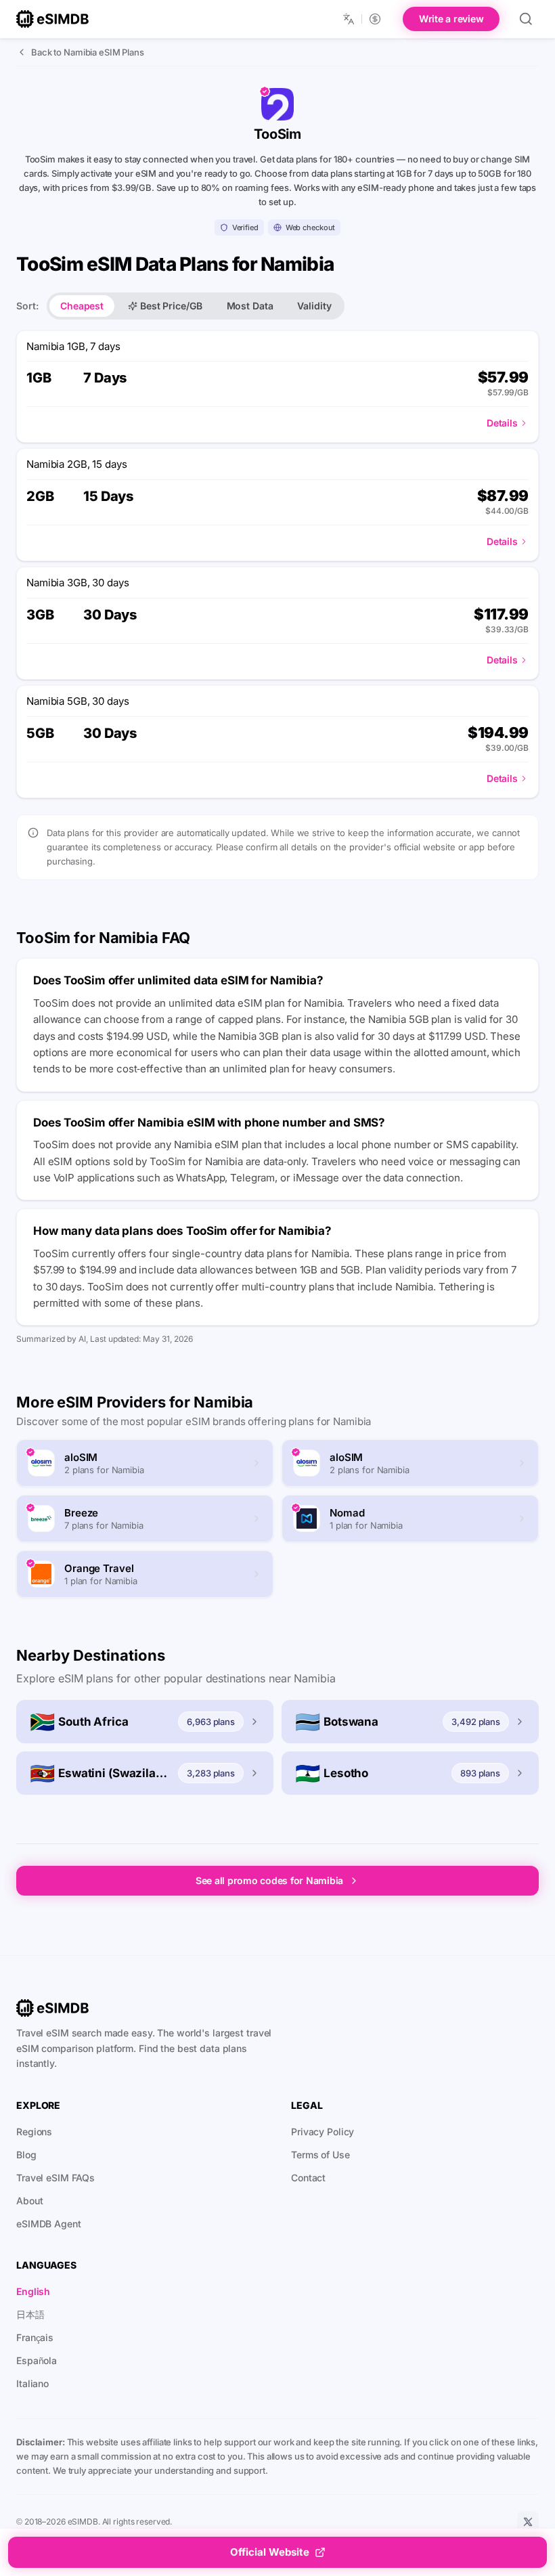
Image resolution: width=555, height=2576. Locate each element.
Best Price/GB (171, 306)
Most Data (250, 306)
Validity (314, 306)
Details (502, 423)
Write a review (451, 19)
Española (37, 2360)
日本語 (30, 2314)
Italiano (32, 2383)
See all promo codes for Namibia (269, 1880)
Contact (308, 2178)
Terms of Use (320, 2155)
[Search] (526, 19)
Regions (34, 2132)
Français (35, 2337)
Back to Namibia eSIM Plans (88, 52)
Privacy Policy (323, 2132)
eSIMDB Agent (49, 2224)
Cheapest (82, 306)
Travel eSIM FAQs (56, 2178)
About (29, 2201)
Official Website (270, 2552)
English (33, 2291)
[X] (528, 2522)
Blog (26, 2155)
